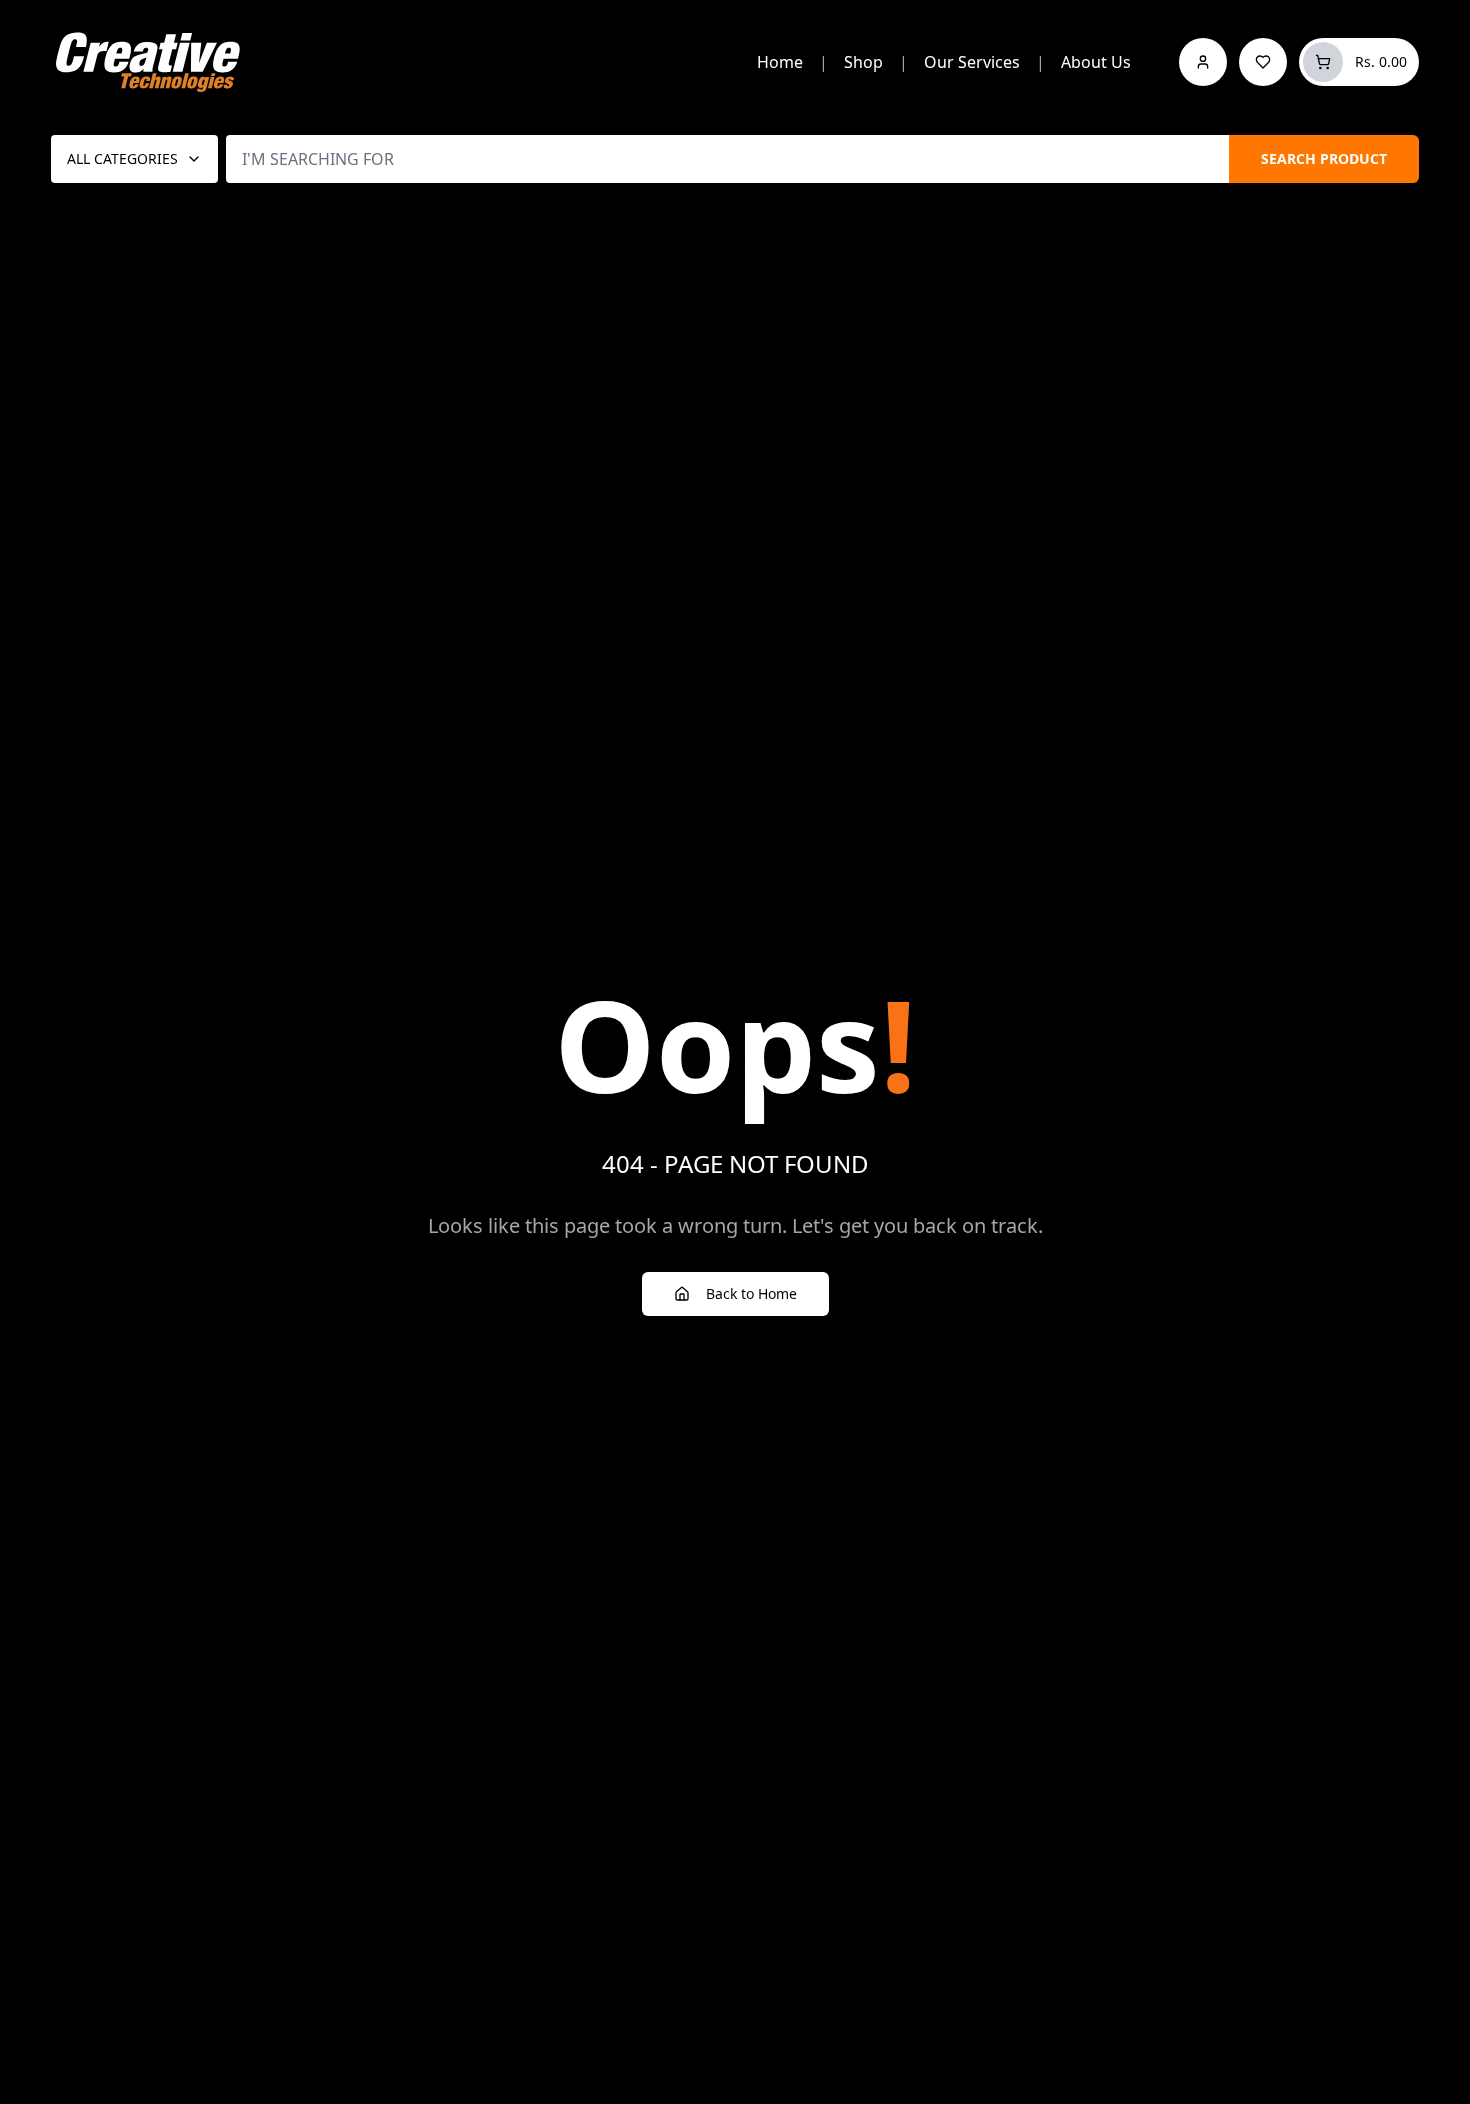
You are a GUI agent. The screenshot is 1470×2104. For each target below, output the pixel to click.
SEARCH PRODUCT (1324, 158)
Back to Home (751, 1293)
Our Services (972, 62)
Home (780, 62)
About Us (1096, 62)
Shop (863, 62)
